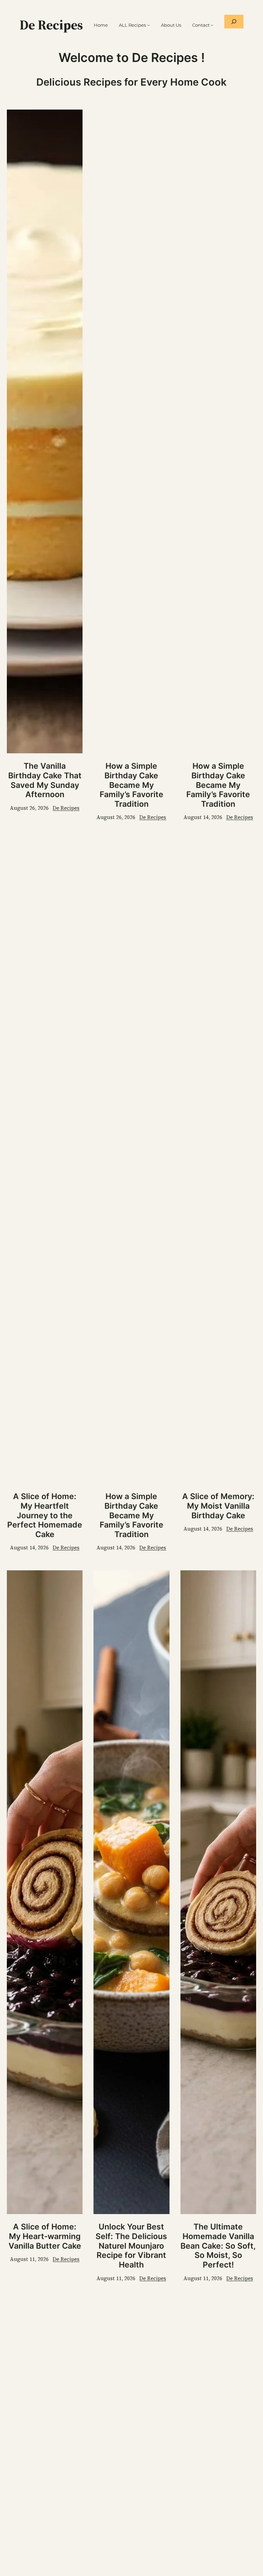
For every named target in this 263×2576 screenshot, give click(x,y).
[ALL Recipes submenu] (149, 25)
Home (101, 25)
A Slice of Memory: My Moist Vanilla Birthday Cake (218, 1506)
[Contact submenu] (212, 25)
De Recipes (51, 25)
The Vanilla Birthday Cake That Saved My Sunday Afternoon (45, 780)
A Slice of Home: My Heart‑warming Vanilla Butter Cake (45, 2236)
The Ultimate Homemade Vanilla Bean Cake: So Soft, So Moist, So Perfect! (218, 2246)
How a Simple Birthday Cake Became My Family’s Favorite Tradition (131, 785)
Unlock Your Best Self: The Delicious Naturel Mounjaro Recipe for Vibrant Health (131, 2246)
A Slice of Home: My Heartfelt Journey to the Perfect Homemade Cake (45, 1515)
